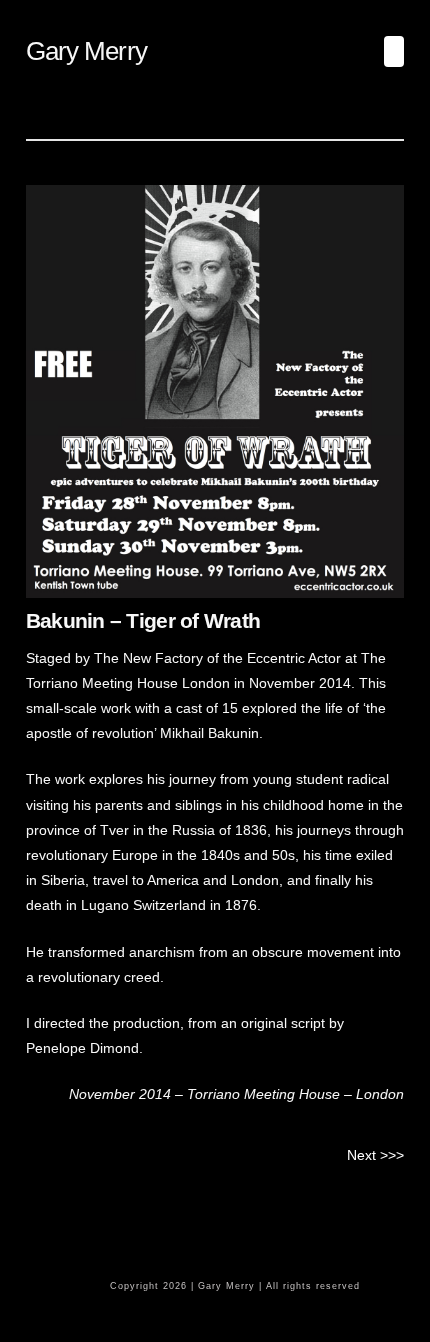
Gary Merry (86, 51)
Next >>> (375, 1155)
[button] (394, 51)
